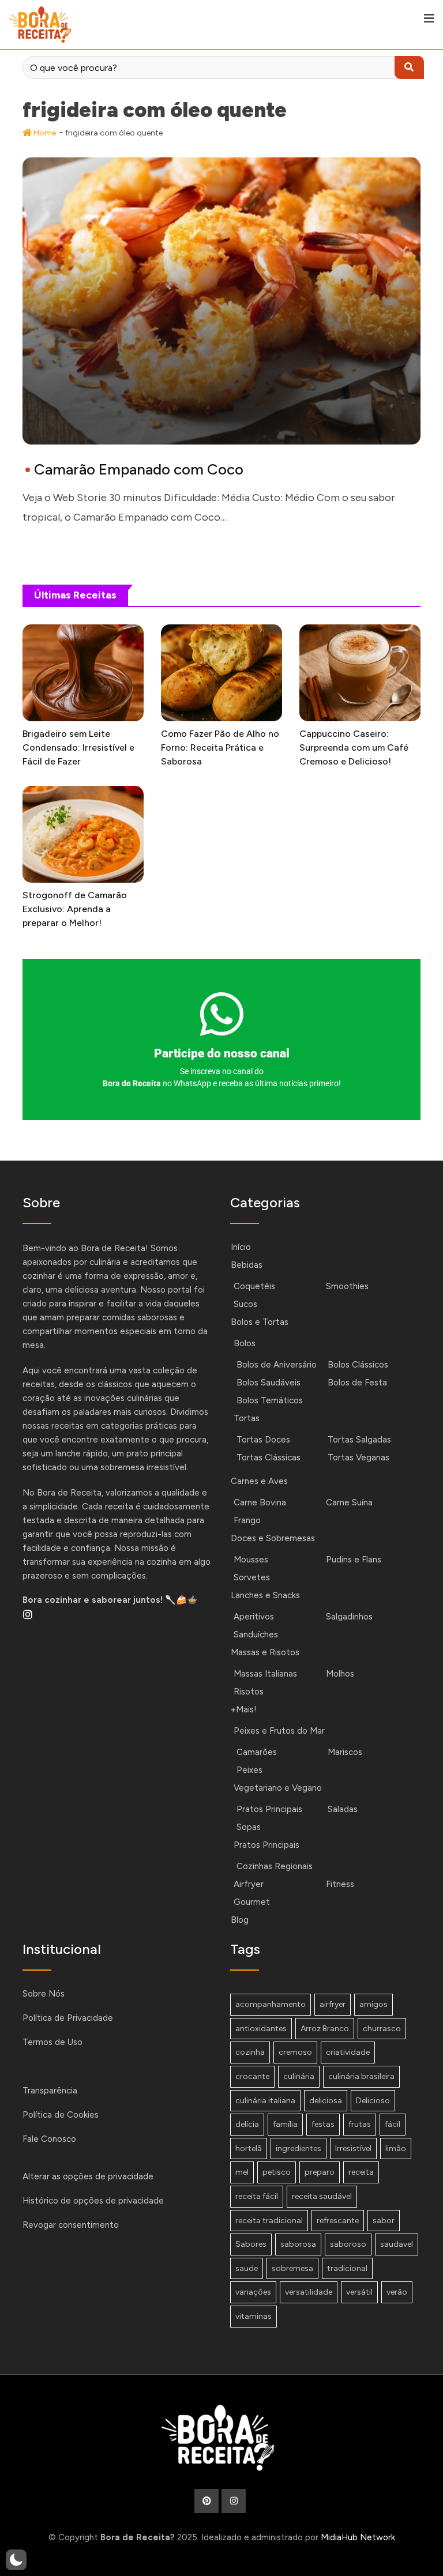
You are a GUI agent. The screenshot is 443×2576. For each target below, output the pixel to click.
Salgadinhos (349, 1617)
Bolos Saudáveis (269, 1383)
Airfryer (249, 1884)
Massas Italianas (265, 1674)
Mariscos (345, 1752)
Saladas (343, 1809)
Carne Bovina (260, 1502)
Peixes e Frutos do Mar (279, 1731)
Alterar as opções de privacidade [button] (88, 2176)
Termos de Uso (52, 2042)
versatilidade (309, 2292)
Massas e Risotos (265, 1652)
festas (323, 2124)
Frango (247, 1520)
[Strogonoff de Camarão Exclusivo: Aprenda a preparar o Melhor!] (83, 834)
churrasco (382, 2029)
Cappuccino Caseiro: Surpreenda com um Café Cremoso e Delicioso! (354, 747)
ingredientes (299, 2148)
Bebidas (247, 1265)
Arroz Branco (325, 2029)
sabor (384, 2221)
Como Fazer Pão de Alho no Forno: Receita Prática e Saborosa (220, 747)
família (285, 2124)
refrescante (338, 2221)
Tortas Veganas (358, 1458)
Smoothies (347, 1286)
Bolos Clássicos (358, 1365)
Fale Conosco (49, 2139)
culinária (299, 2076)
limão (396, 2148)
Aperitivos (254, 1617)
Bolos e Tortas (260, 1322)
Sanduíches (256, 1635)
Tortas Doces (263, 1440)
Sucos (245, 1304)
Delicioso (373, 2101)
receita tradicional (269, 2221)
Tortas (247, 1418)
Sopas (249, 1827)
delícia (247, 2124)
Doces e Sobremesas (273, 1538)
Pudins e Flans (354, 1560)
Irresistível (353, 2148)
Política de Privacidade (68, 2018)
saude (247, 2268)
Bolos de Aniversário (277, 1365)
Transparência (50, 2091)
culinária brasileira (361, 2076)
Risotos (249, 1692)
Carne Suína (349, 1502)
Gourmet (252, 1902)
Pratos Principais (269, 1809)
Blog (240, 1920)
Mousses (251, 1560)
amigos (373, 2004)
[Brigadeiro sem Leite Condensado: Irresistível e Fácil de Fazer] (83, 673)
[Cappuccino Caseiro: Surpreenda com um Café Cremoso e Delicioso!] (360, 673)
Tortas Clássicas (269, 1458)
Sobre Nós (44, 1994)
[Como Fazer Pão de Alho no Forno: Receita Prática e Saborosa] (221, 673)
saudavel (397, 2244)
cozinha (250, 2052)
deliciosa (326, 2101)
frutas (360, 2124)
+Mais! (244, 1709)
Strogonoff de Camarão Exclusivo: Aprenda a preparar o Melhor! (75, 909)
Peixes (249, 1770)
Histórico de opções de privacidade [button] (93, 2201)
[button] (16, 2560)
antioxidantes (261, 2029)
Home (44, 133)
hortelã (249, 2148)
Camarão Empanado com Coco (139, 469)
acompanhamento (271, 2004)
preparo (320, 2172)
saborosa (298, 2244)
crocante (252, 2076)
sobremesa (292, 2268)
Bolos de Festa (357, 1383)
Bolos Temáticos (270, 1400)
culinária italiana (265, 2101)
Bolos (245, 1343)
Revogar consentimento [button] (71, 2225)
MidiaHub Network (358, 2537)
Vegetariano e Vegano (278, 1788)
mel (242, 2172)
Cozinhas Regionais (275, 1866)
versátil (359, 2292)
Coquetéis (254, 1286)
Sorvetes (252, 1577)
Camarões (257, 1752)
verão (397, 2292)
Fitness (340, 1884)
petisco (277, 2172)
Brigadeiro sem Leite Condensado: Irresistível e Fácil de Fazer (78, 747)
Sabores (251, 2244)
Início (241, 1247)
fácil (393, 2124)
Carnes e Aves (259, 1481)
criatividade (348, 2052)
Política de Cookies (61, 2115)
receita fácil (257, 2196)
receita (361, 2172)
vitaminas (254, 2316)
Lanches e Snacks (265, 1595)
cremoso (295, 2052)
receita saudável (322, 2196)
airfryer (333, 2004)
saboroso (348, 2244)
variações (253, 2292)
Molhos (340, 1674)
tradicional (347, 2268)
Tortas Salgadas (359, 1440)
